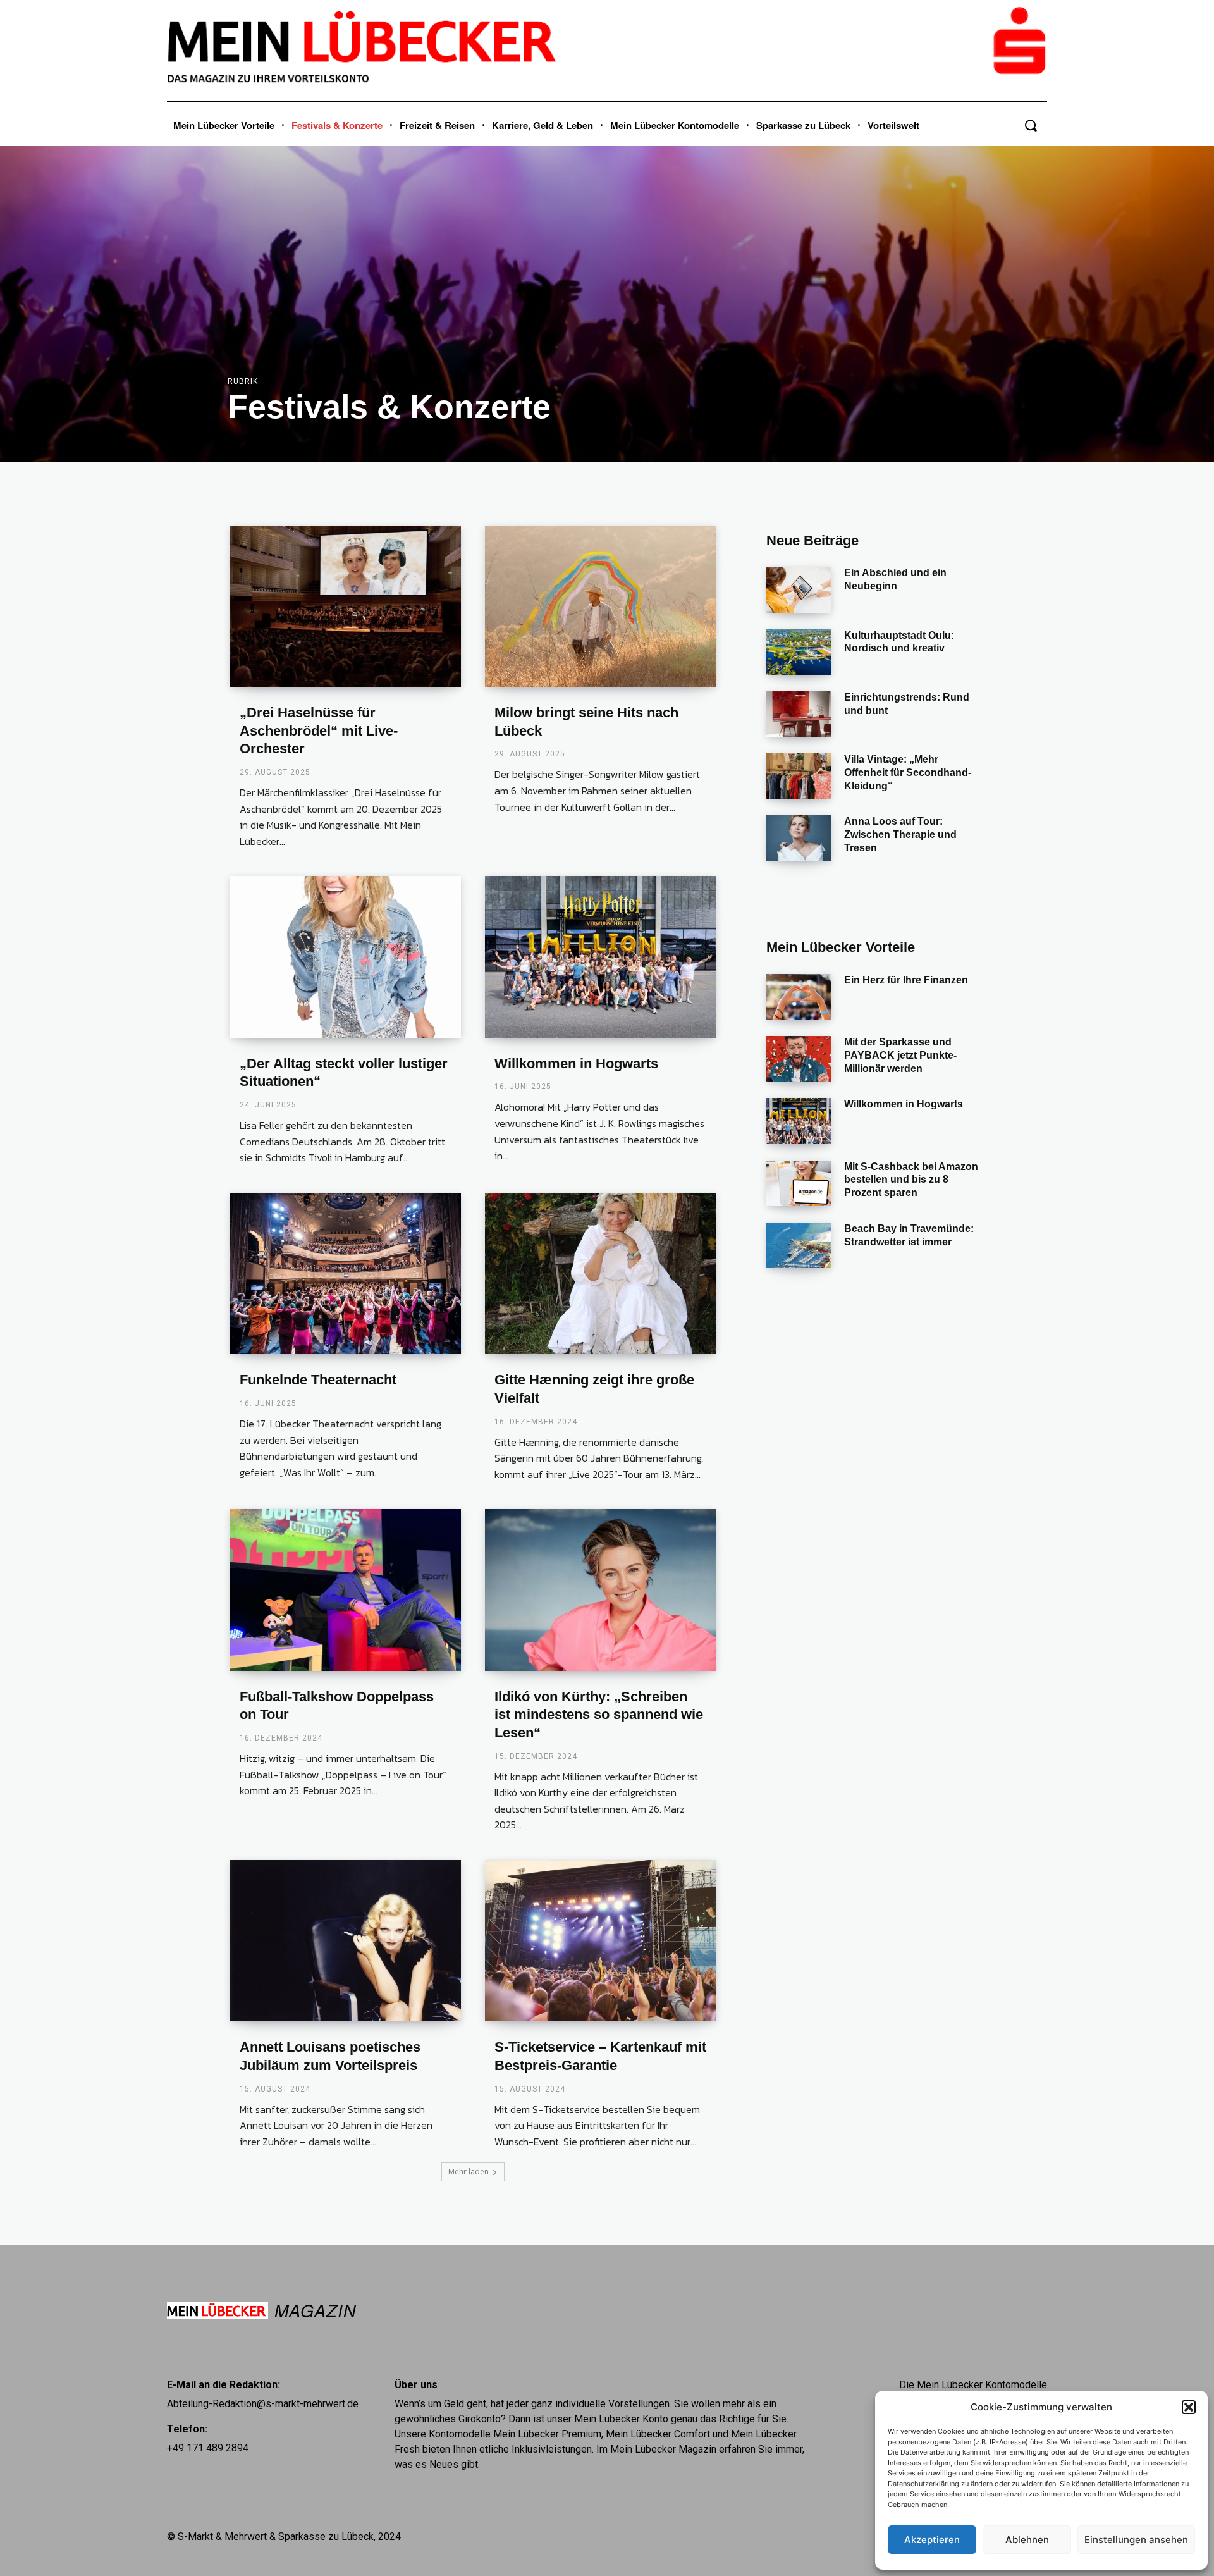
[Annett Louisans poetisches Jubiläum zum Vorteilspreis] (346, 1941)
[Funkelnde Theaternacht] (346, 1274)
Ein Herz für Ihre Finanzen (906, 980)
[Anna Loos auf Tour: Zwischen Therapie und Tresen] (799, 838)
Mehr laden (469, 2172)
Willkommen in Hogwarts (576, 1063)
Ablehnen (1027, 2540)
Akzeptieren (932, 2540)
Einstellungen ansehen (1136, 2540)
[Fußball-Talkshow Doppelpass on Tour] (346, 1590)
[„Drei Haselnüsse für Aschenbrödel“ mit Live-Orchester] (346, 607)
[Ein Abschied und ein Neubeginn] (799, 589)
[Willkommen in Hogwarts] (600, 957)
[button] (1189, 2407)
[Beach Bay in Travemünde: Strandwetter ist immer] (799, 1245)
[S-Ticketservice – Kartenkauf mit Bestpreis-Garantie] (600, 1941)
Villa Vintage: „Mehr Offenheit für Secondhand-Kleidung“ (908, 773)
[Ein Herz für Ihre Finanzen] (799, 997)
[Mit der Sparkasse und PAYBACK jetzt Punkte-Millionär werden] (799, 1059)
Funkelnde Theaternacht (318, 1380)
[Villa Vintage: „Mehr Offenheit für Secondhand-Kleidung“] (799, 776)
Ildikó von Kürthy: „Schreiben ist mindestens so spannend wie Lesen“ (599, 1715)
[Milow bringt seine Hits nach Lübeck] (600, 607)
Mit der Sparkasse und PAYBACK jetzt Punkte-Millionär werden (900, 1055)
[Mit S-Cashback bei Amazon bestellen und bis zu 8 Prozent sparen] (799, 1183)
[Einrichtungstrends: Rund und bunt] (799, 714)
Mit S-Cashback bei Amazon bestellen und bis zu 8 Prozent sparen (911, 1180)
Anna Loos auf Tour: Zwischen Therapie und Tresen (900, 835)
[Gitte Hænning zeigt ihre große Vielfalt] (600, 1274)
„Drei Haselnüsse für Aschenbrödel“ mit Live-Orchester (319, 730)
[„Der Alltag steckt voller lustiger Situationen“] (346, 957)
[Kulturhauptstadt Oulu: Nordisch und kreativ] (799, 652)
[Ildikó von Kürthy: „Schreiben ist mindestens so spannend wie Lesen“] (600, 1590)
